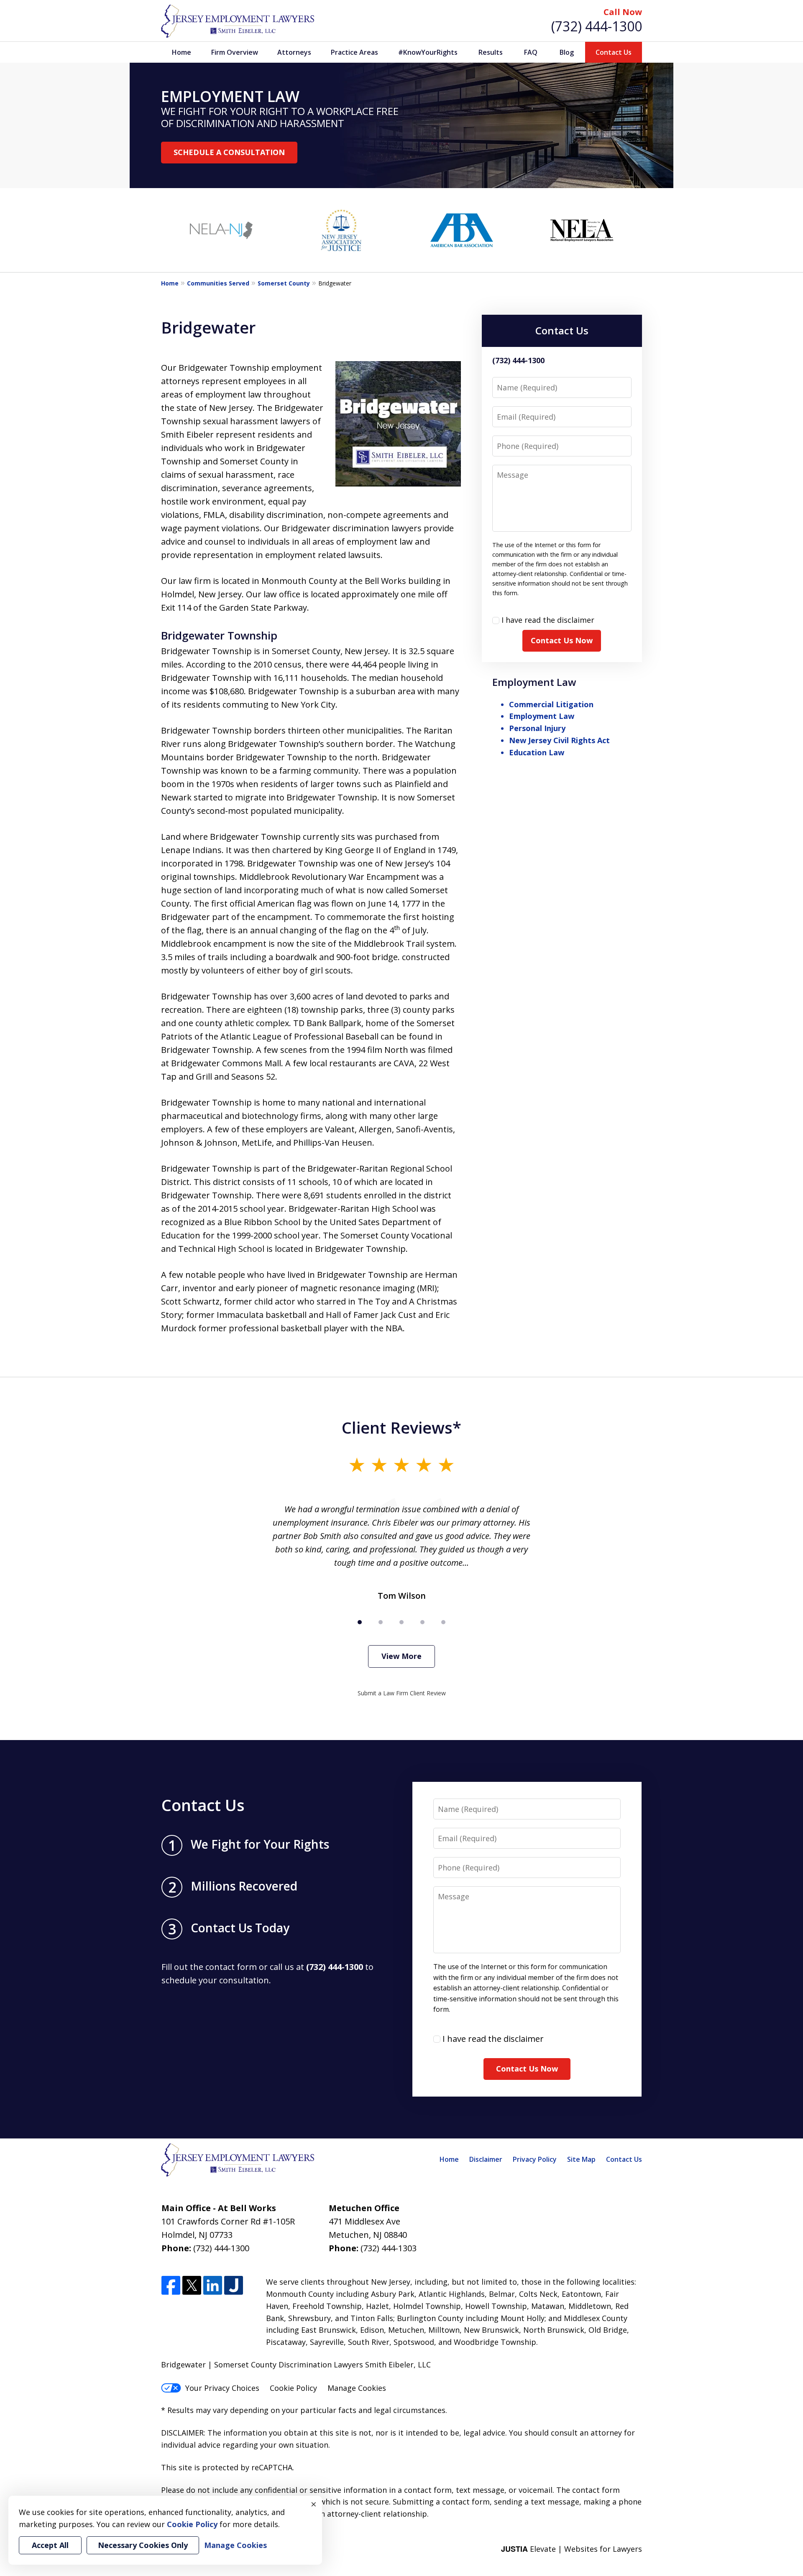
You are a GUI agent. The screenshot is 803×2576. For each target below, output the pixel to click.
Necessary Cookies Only (143, 2545)
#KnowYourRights (428, 52)
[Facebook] (171, 2286)
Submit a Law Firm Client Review (402, 1693)
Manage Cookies (357, 2388)
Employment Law (534, 682)
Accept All (50, 2545)
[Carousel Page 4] (422, 1622)
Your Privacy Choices (222, 2388)
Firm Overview (235, 52)
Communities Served (218, 283)
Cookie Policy (293, 2388)
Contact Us (614, 52)
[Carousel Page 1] (360, 1622)
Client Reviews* (401, 1427)
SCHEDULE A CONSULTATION (229, 152)
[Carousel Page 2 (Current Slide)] (381, 1622)
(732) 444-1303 (389, 2248)
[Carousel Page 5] (443, 1622)
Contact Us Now (562, 640)
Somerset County (284, 283)
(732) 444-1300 (597, 26)
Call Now (623, 12)
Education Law (537, 752)
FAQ (531, 52)
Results (491, 52)
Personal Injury (537, 728)
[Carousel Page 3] (401, 1622)
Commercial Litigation (551, 704)
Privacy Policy (535, 2159)
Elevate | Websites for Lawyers (572, 2549)
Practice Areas (354, 52)
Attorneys (294, 52)
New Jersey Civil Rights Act (559, 740)
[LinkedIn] (213, 2286)
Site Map (581, 2159)
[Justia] (234, 2286)
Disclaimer (486, 2159)
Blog (567, 52)
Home (182, 52)
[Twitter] (192, 2286)
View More (401, 1656)
